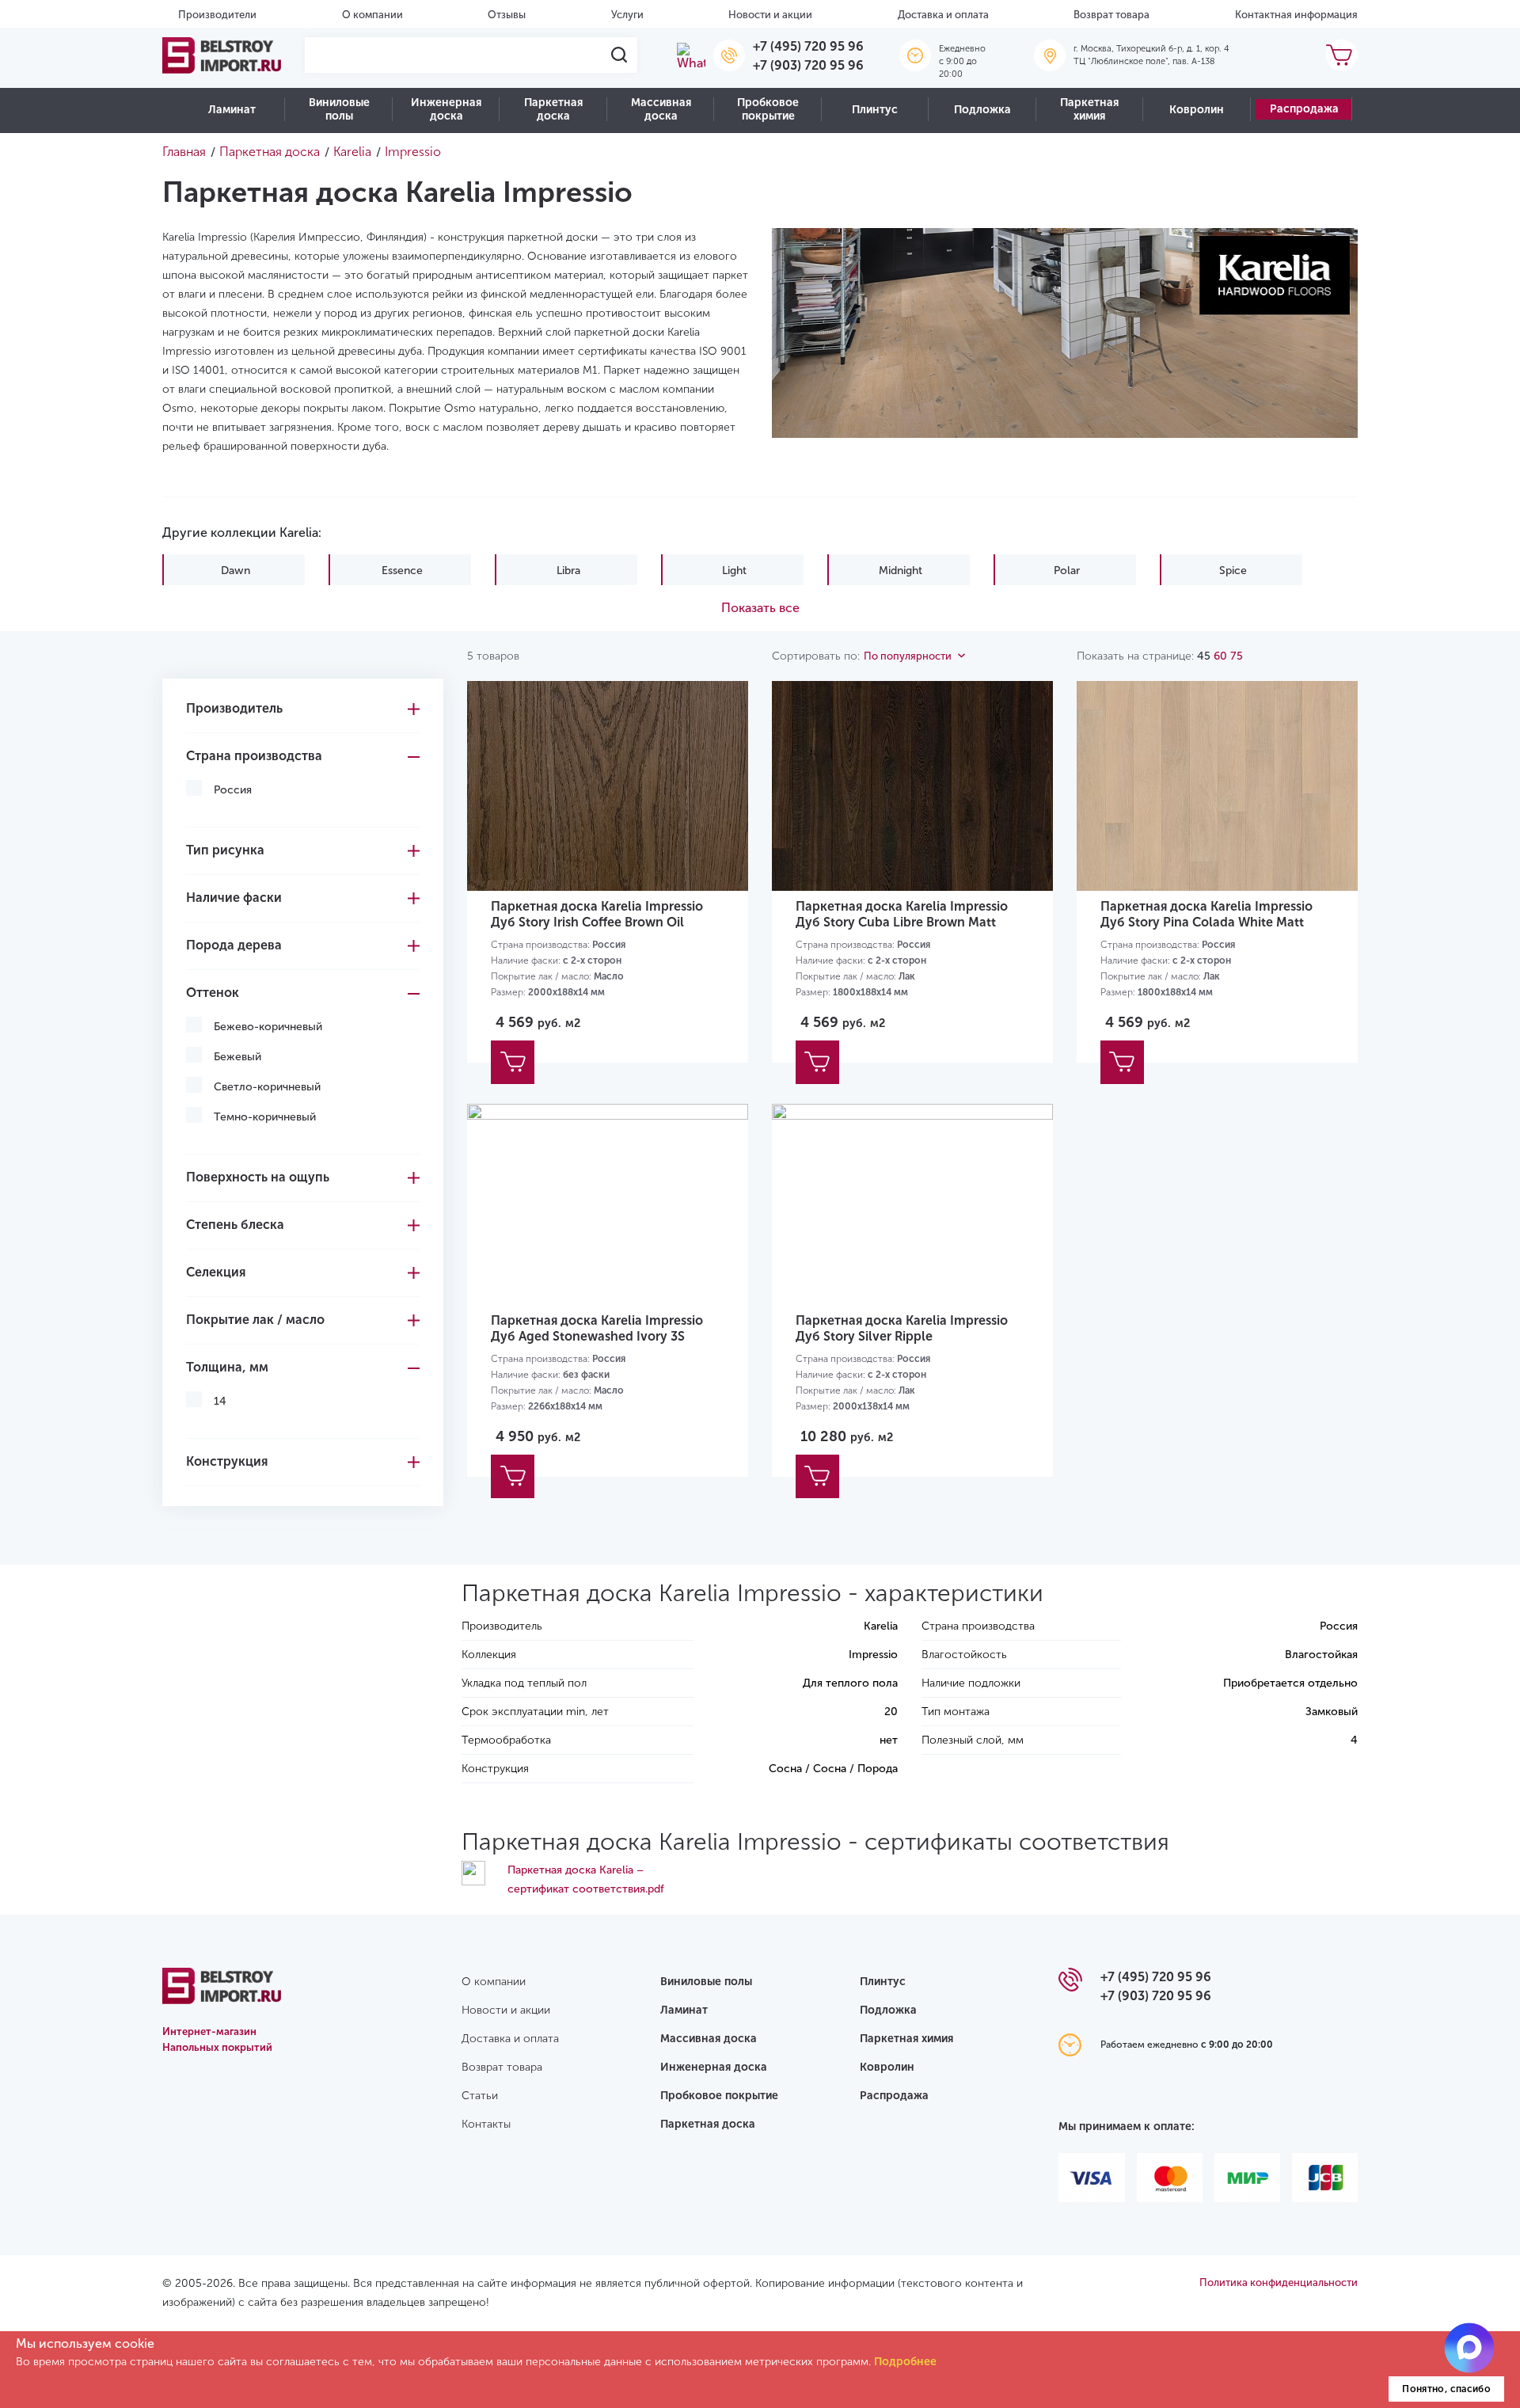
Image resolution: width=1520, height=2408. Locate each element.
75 (1237, 656)
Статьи (480, 2096)
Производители (217, 15)
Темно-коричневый (265, 1117)
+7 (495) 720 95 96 (808, 46)
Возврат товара (1111, 15)
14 (220, 1401)
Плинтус (875, 110)
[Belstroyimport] (222, 55)
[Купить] (513, 1062)
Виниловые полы (339, 109)
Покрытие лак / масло (255, 1320)
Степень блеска (235, 1225)
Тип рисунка (225, 850)
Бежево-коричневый (268, 1027)
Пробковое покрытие (768, 109)
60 (1220, 656)
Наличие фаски (234, 898)
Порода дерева (234, 945)
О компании (372, 15)
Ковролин (1197, 110)
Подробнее (905, 2362)
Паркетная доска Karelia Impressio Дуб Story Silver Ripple (902, 1328)
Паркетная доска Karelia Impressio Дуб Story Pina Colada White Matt (1206, 914)
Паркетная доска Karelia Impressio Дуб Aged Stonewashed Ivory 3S (597, 1328)
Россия (233, 790)
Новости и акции (770, 15)
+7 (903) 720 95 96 (808, 65)
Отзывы (507, 15)
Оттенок (213, 993)
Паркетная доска (553, 109)
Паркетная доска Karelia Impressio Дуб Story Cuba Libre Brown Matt (902, 914)
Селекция (216, 1272)
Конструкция (227, 1461)
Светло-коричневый (267, 1087)
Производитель (234, 708)
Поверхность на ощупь (258, 1177)
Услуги (627, 15)
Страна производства (254, 756)
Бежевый (237, 1057)
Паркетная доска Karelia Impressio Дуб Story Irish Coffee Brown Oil (597, 914)
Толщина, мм (227, 1367)
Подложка (982, 110)
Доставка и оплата (943, 15)
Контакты (486, 2124)
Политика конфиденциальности (1279, 2282)
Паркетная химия (1089, 109)
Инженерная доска (446, 109)
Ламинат (232, 110)
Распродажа (1304, 109)
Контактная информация (1296, 15)
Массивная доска (661, 109)
